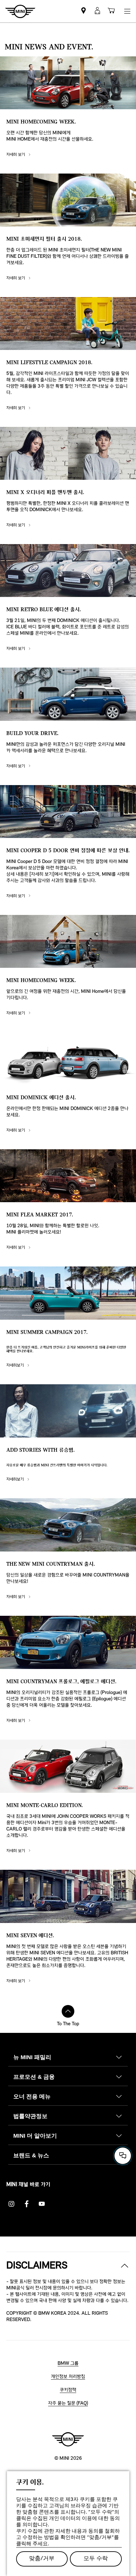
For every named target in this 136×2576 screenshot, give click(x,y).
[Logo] (68, 2439)
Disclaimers (37, 2266)
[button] (97, 11)
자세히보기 (16, 1365)
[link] (83, 11)
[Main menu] (127, 11)
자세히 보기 (16, 155)
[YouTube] (42, 2204)
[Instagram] (11, 2204)
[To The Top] (68, 2011)
